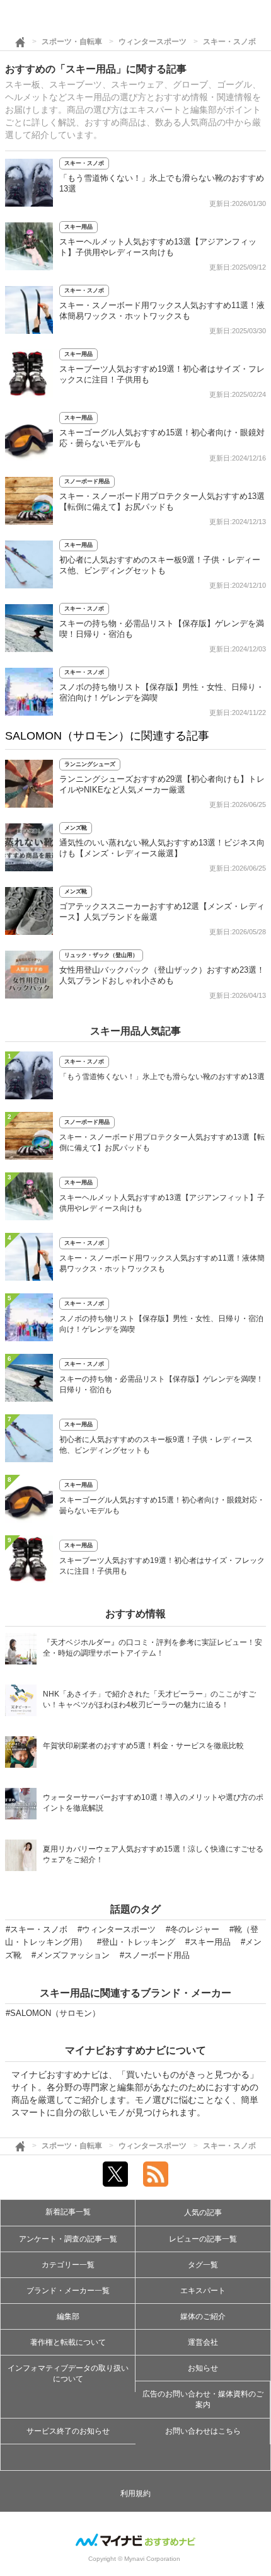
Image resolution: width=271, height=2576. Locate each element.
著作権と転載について (68, 2342)
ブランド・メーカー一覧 (68, 2291)
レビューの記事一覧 (203, 2239)
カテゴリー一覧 (68, 2265)
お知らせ (203, 2368)
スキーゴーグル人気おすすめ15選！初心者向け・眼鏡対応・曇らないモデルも (162, 1505)
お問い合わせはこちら (203, 2431)
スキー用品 (78, 227)
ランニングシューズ (90, 764)
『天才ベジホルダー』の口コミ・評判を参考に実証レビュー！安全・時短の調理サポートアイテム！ (153, 1648)
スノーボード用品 (87, 481)
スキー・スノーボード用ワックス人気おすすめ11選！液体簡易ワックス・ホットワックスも (162, 1263)
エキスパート (203, 2291)
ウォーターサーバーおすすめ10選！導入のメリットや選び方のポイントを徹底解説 (153, 1803)
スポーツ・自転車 (72, 42)
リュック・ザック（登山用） (101, 955)
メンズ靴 (76, 828)
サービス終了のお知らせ (68, 2431)
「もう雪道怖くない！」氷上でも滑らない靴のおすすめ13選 (162, 1077)
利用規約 (135, 2493)
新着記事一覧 (68, 2212)
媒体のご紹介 (203, 2316)
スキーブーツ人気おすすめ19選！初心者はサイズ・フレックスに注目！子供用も (162, 1566)
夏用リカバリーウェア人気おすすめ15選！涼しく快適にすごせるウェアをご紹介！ (153, 1854)
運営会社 (203, 2342)
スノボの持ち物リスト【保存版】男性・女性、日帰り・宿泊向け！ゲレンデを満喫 (161, 1324)
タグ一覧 (203, 2265)
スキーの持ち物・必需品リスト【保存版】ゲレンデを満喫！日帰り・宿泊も (161, 1384)
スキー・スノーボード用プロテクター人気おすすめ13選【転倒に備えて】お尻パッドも (162, 1142)
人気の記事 (203, 2212)
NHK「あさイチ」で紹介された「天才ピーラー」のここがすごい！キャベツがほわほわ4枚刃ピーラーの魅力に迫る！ (149, 1699)
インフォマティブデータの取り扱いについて (68, 2373)
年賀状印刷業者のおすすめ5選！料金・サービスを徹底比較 (143, 1746)
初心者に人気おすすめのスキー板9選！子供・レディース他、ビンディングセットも (156, 1445)
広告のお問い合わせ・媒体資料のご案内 (203, 2399)
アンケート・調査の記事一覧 (68, 2239)
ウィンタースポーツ (153, 42)
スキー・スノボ (229, 42)
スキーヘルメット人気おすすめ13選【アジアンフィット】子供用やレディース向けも (162, 1203)
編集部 (68, 2316)
